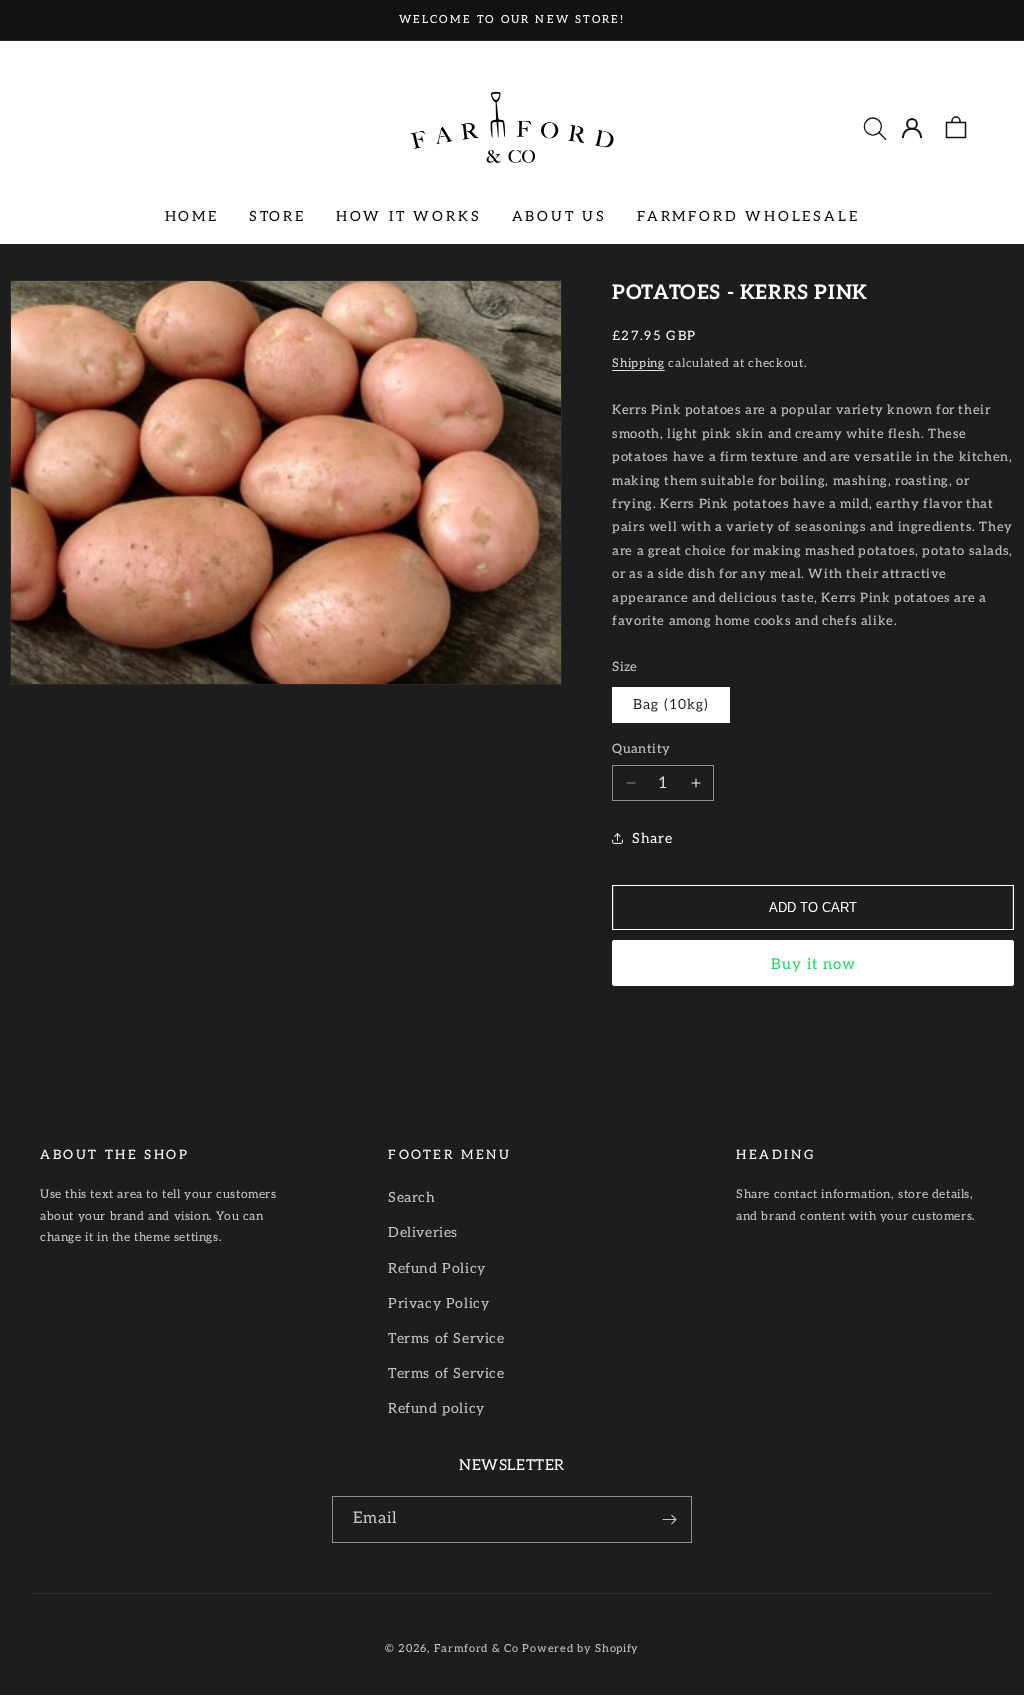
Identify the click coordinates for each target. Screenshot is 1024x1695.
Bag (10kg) (671, 704)
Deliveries (423, 1232)
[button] (875, 128)
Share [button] (652, 838)
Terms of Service (446, 1338)
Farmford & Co (476, 1648)
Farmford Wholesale (748, 216)
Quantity (641, 749)
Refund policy (436, 1408)
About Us (559, 216)
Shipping (638, 363)
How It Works (409, 216)
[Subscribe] (669, 1519)
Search (412, 1197)
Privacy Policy (438, 1303)
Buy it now (813, 964)
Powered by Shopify (580, 1648)
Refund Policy (437, 1268)
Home (192, 216)
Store (277, 216)
